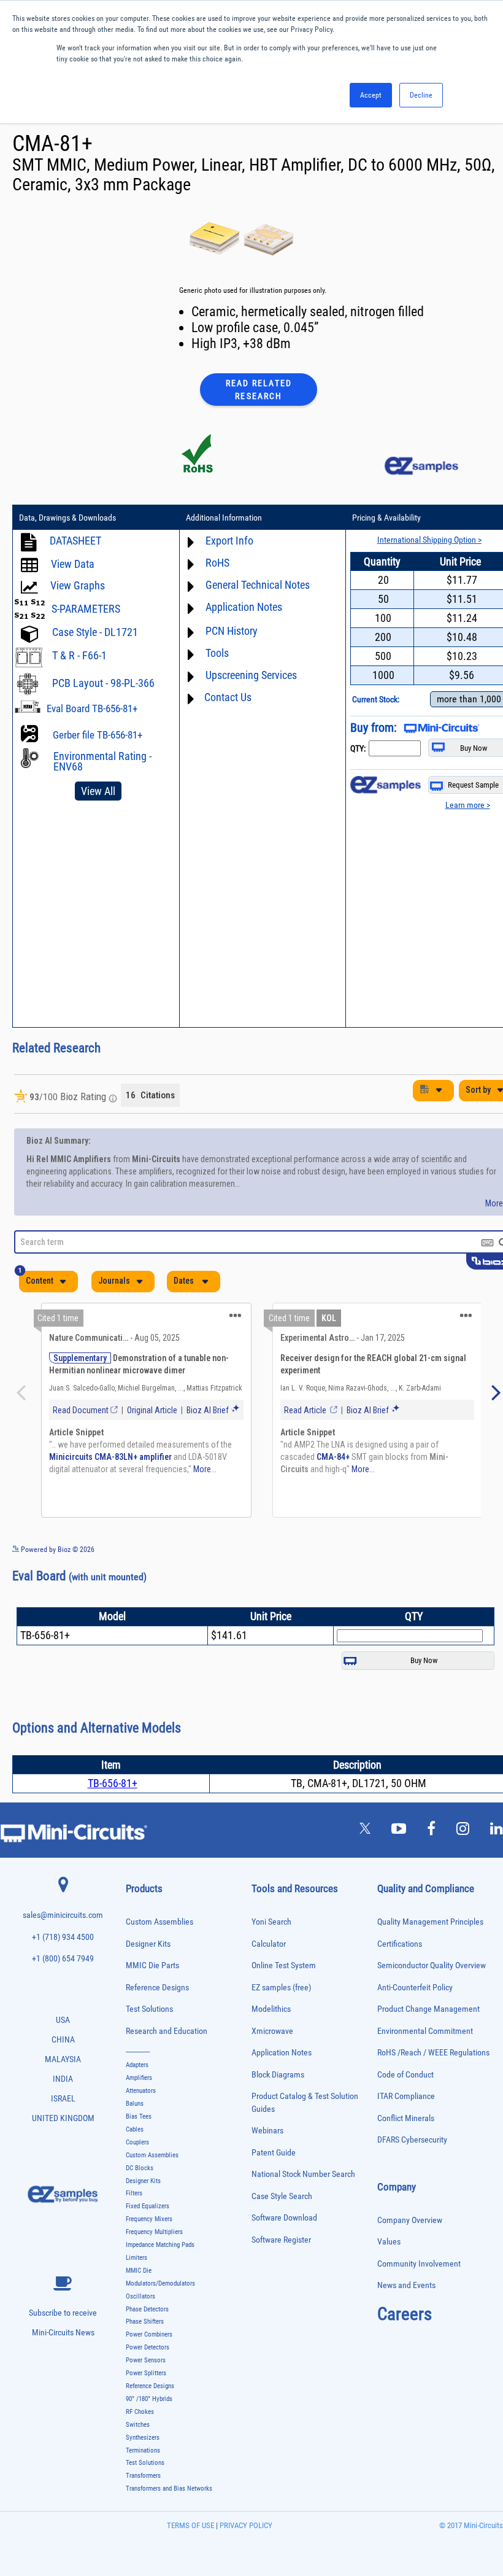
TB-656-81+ (113, 1783)
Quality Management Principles (430, 1922)
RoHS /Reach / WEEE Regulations (433, 2053)
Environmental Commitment (425, 2031)
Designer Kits (148, 1944)
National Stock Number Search (303, 2174)
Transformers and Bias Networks (169, 2489)
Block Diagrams (278, 2075)
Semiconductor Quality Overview (432, 1965)
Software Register (281, 2240)
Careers (405, 2314)
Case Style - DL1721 (95, 632)
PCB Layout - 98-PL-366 (103, 683)
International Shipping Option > (429, 540)
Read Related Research (259, 390)
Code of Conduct (405, 2075)
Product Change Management (428, 2009)
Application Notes (282, 2053)
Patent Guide (274, 2153)
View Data (73, 564)
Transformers (143, 2476)
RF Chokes (140, 2412)
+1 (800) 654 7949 (63, 1959)
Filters (134, 2193)
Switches (138, 2425)
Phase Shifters (145, 2322)
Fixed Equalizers (148, 2206)
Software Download (284, 2218)
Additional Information (224, 518)
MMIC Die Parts (152, 1965)
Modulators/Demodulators (160, 2283)
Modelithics (271, 2009)
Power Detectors (148, 2347)
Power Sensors (146, 2360)
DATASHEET (75, 541)
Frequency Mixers (149, 2219)
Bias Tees (139, 2116)
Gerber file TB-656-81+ (98, 735)
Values (389, 2242)
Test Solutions (149, 2009)
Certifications (400, 1944)
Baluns (135, 2104)
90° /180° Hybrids (149, 2399)
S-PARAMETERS (86, 609)
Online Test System (284, 1965)
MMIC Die (139, 2271)
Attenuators (141, 2091)
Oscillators (140, 2296)
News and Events (406, 2285)
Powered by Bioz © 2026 (57, 1550)
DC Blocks (140, 2168)
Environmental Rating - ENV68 (102, 761)
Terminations (143, 2450)
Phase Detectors (147, 2309)
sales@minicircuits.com (63, 1915)
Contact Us (228, 697)
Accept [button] (371, 95)
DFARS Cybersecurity (412, 2140)
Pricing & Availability (386, 518)
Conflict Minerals (406, 2118)
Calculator (269, 1944)
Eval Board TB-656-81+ (92, 708)
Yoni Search (271, 1922)
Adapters (137, 2065)
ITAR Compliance (406, 2096)
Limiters (136, 2258)
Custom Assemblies (159, 1922)
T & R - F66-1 (79, 655)
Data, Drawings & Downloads (67, 518)
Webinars (267, 2131)
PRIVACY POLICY (245, 2525)
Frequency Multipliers (154, 2232)
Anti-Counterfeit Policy (415, 1988)
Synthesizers (143, 2438)
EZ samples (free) (281, 1988)
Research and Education (167, 2031)
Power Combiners (149, 2334)
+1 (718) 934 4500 (63, 1937)
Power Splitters (146, 2373)
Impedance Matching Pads (160, 2245)
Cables (135, 2129)
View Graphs (78, 585)
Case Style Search (282, 2196)
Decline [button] (421, 95)
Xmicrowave (272, 2031)
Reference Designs (157, 1988)
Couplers (137, 2142)
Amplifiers (139, 2078)
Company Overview (410, 2220)
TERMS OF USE (190, 2525)
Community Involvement (419, 2264)
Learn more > (468, 805)
